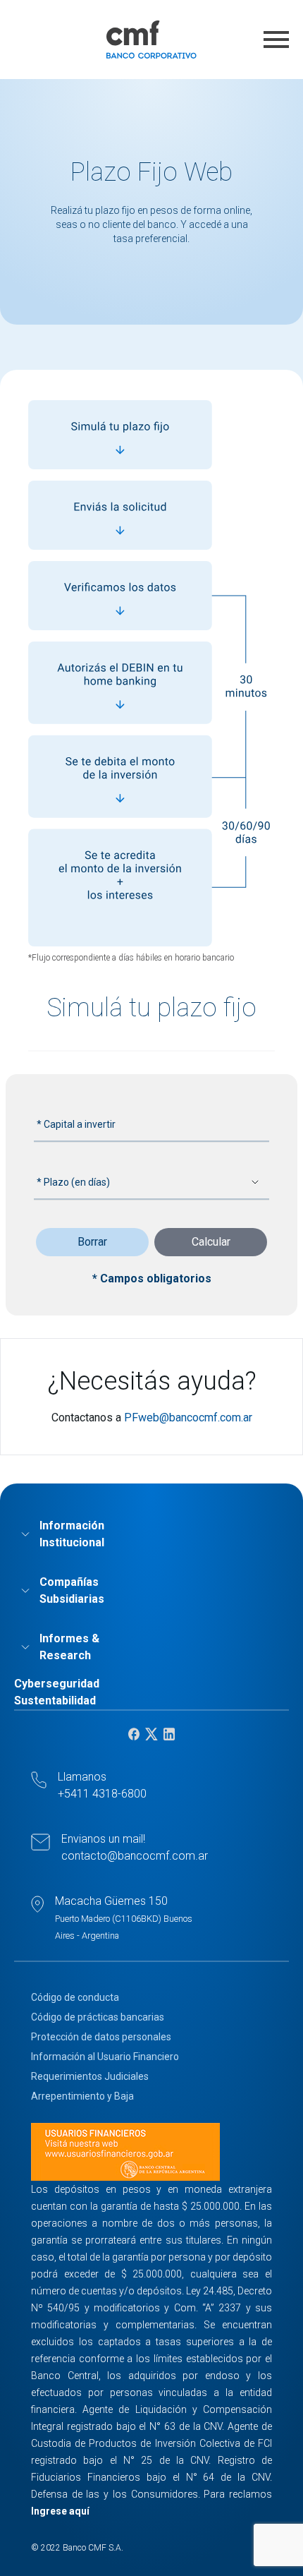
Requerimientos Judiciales (90, 2076)
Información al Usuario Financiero (105, 2057)
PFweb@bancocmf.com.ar (188, 1418)
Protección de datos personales (101, 2037)
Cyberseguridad (57, 1684)
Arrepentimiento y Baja (82, 2096)
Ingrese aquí (60, 2511)
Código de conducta (75, 1997)
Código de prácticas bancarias (98, 2017)
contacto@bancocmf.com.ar (135, 1856)
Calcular (211, 1242)
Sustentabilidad (55, 1701)
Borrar (92, 1242)
